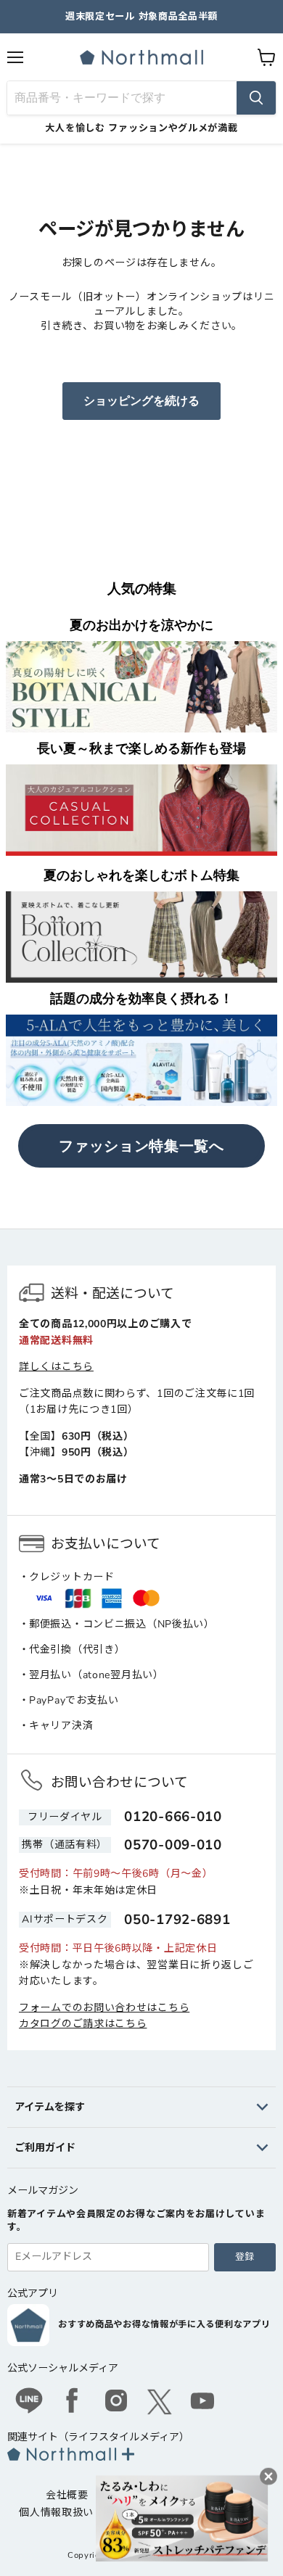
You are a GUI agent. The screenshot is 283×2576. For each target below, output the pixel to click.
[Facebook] (73, 2403)
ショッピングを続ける (141, 401)
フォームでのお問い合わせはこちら (104, 2008)
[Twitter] (160, 2402)
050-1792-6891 (177, 1920)
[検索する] (256, 98)
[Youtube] (203, 2403)
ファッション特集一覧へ (141, 1146)
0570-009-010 (173, 1845)
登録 (245, 2257)
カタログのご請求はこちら (83, 2024)
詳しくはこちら (56, 1367)
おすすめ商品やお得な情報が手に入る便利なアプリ (164, 2324)
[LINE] (29, 2403)
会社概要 (67, 2495)
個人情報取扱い (56, 2513)
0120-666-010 (173, 1817)
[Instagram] (116, 2403)
